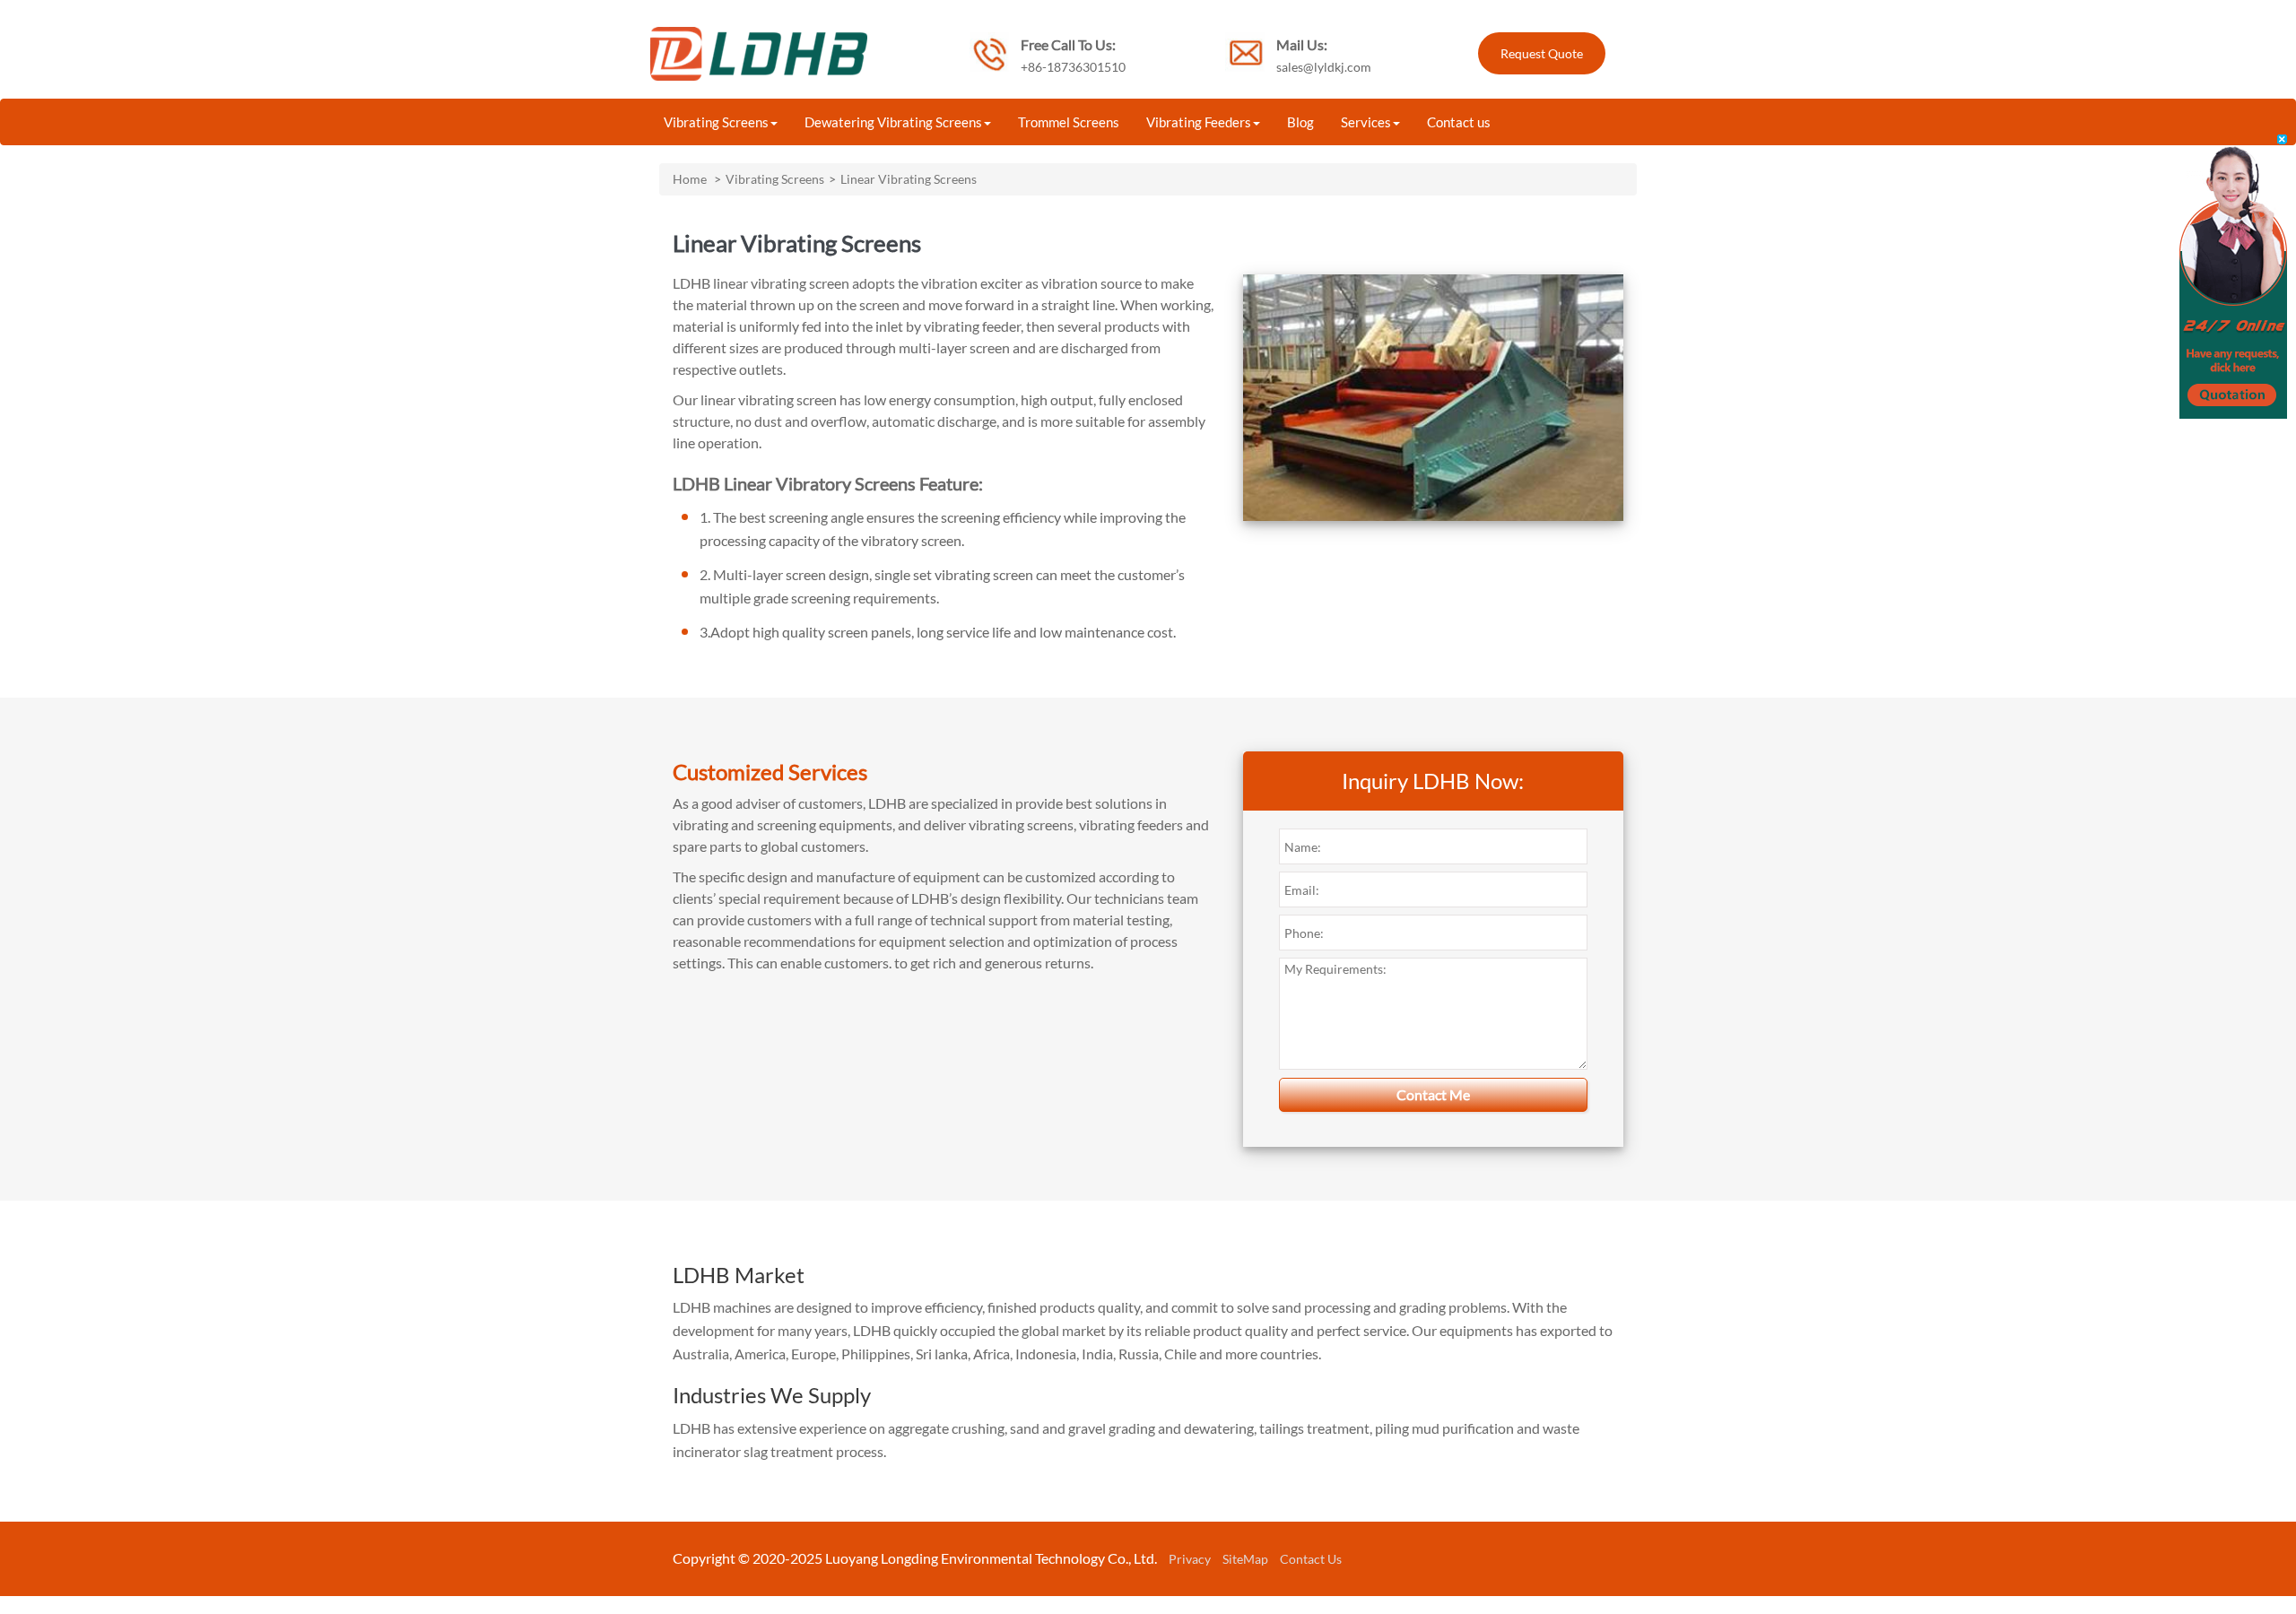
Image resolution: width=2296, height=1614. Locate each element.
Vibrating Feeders (1199, 122)
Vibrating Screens (716, 122)
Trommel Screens (1069, 122)
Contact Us (1311, 1559)
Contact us (1459, 122)
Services (1366, 122)
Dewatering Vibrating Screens (893, 122)
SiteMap (1245, 1559)
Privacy (1190, 1559)
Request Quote (1542, 53)
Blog (1300, 122)
